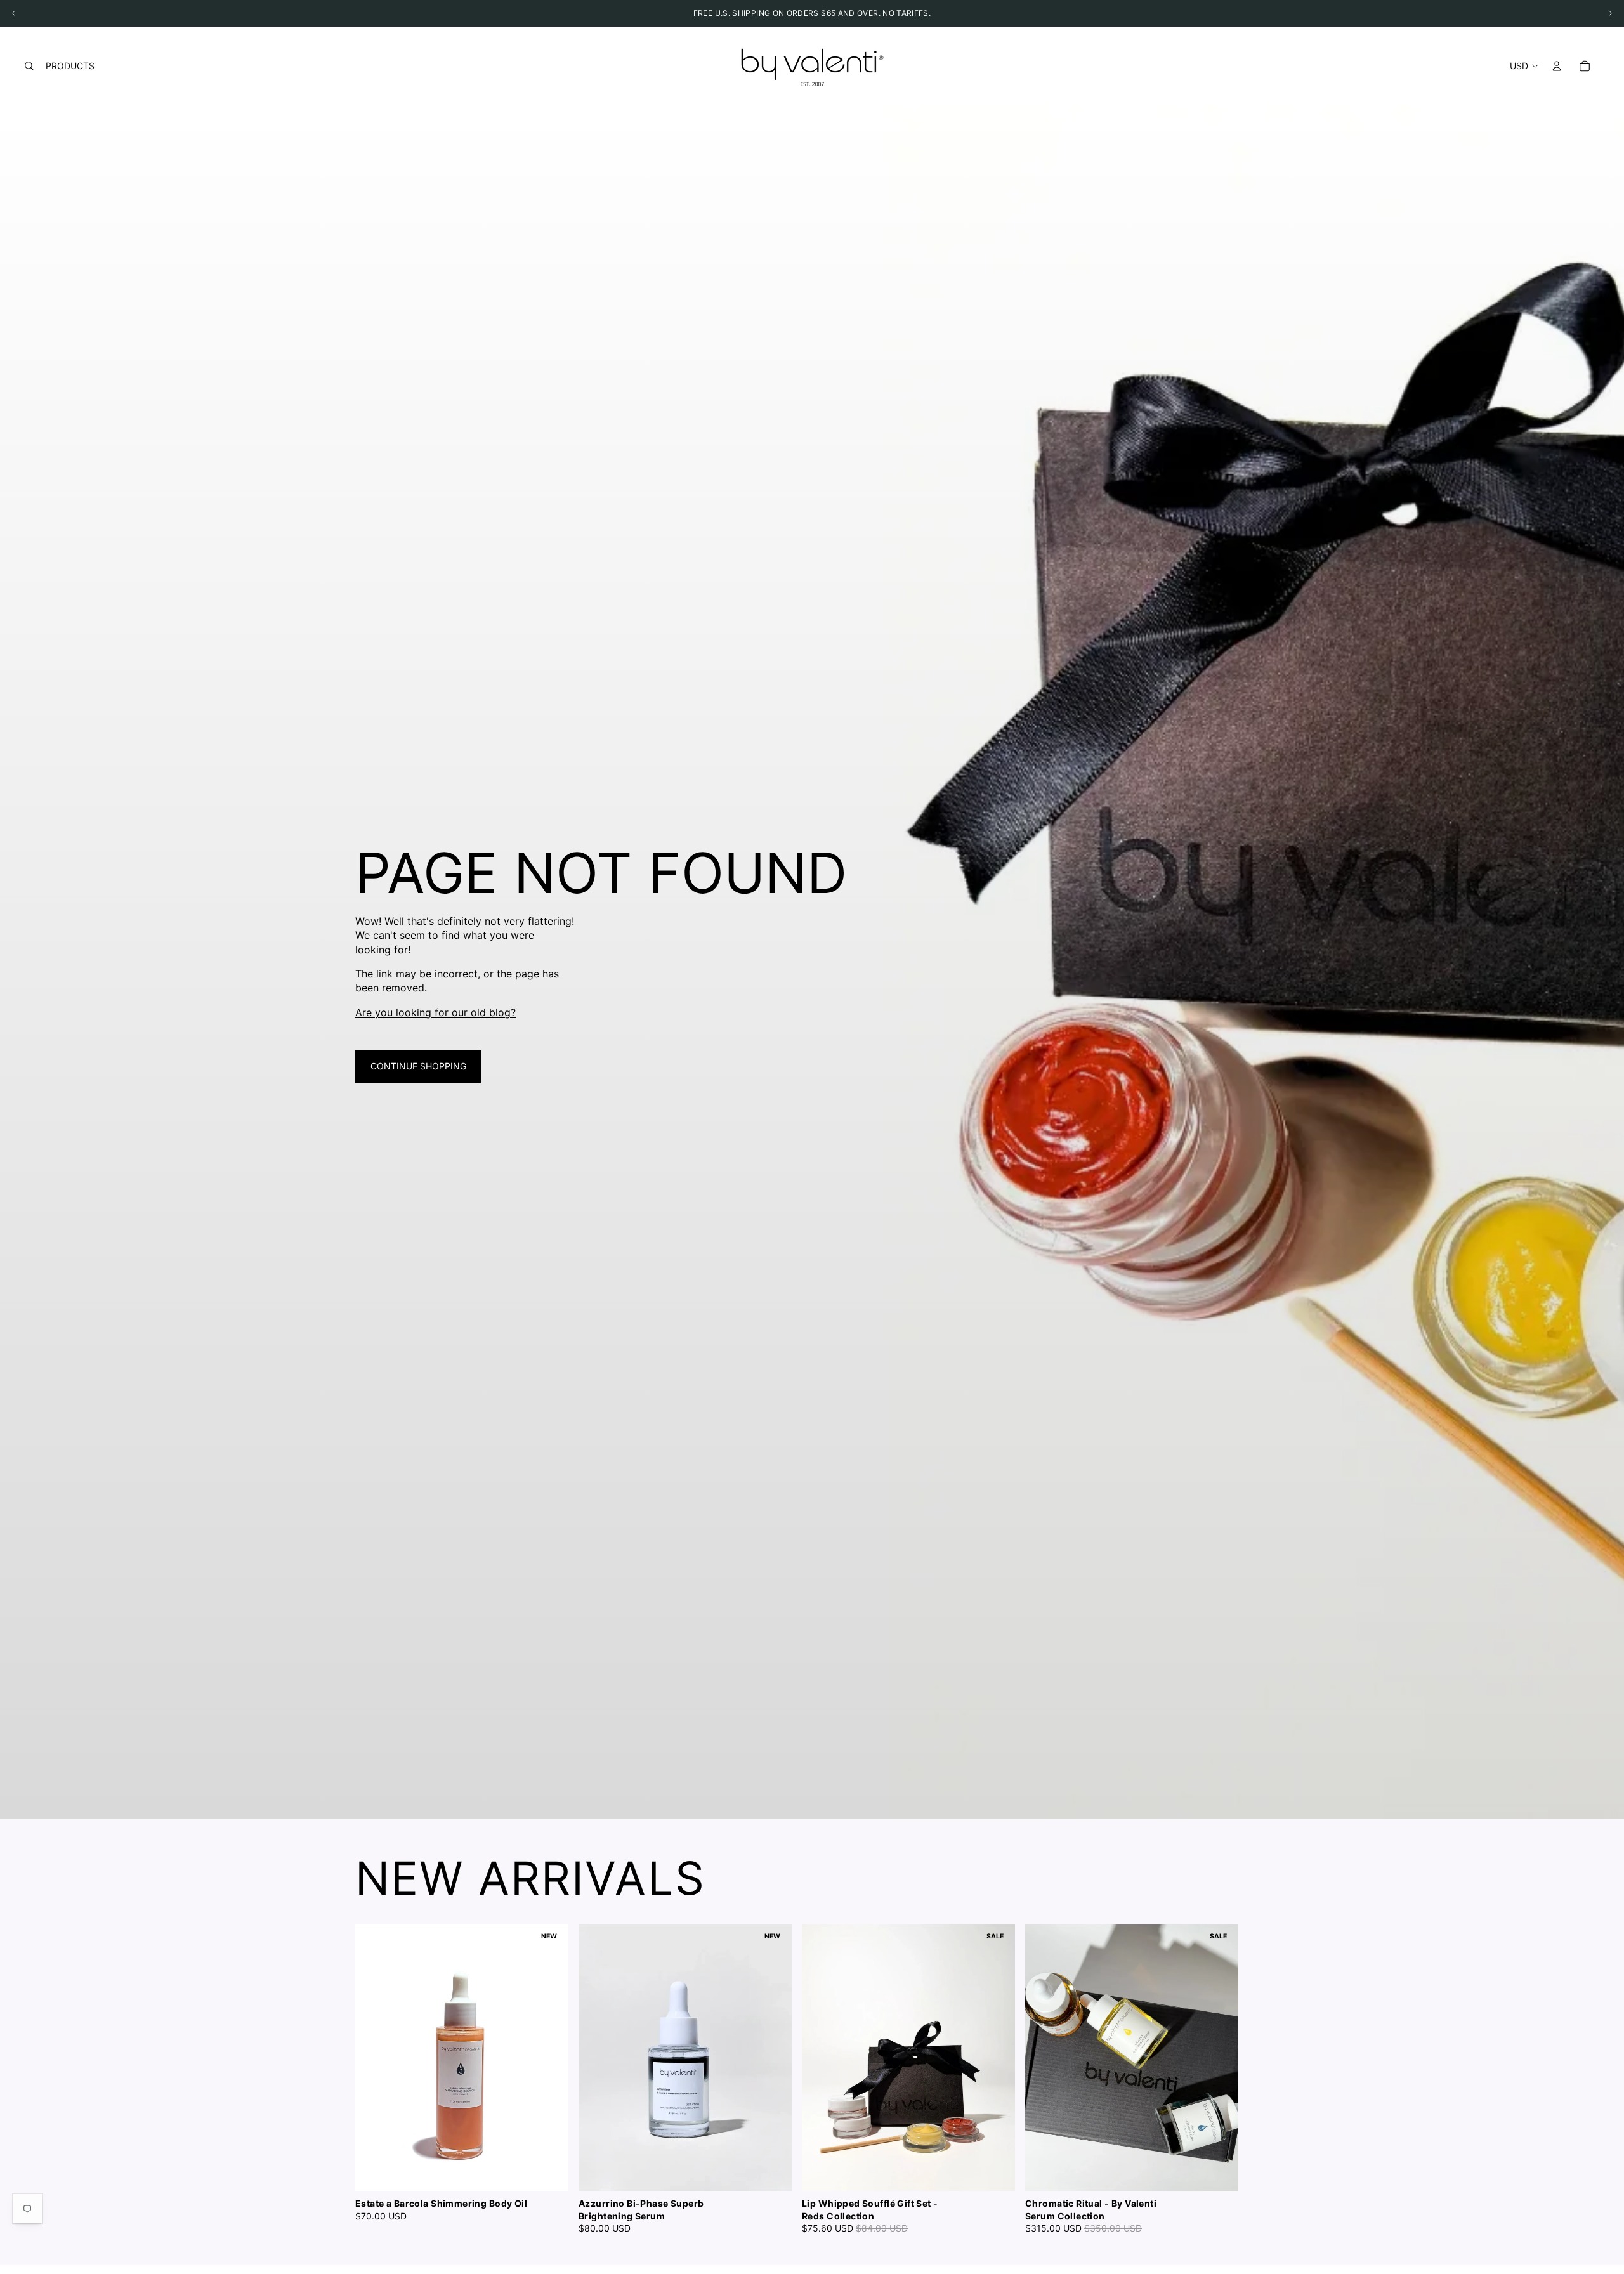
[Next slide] (1255, 2080)
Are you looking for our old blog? (435, 1012)
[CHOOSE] (549, 2172)
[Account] (1557, 66)
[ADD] (772, 2172)
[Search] (29, 66)
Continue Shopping (418, 1066)
